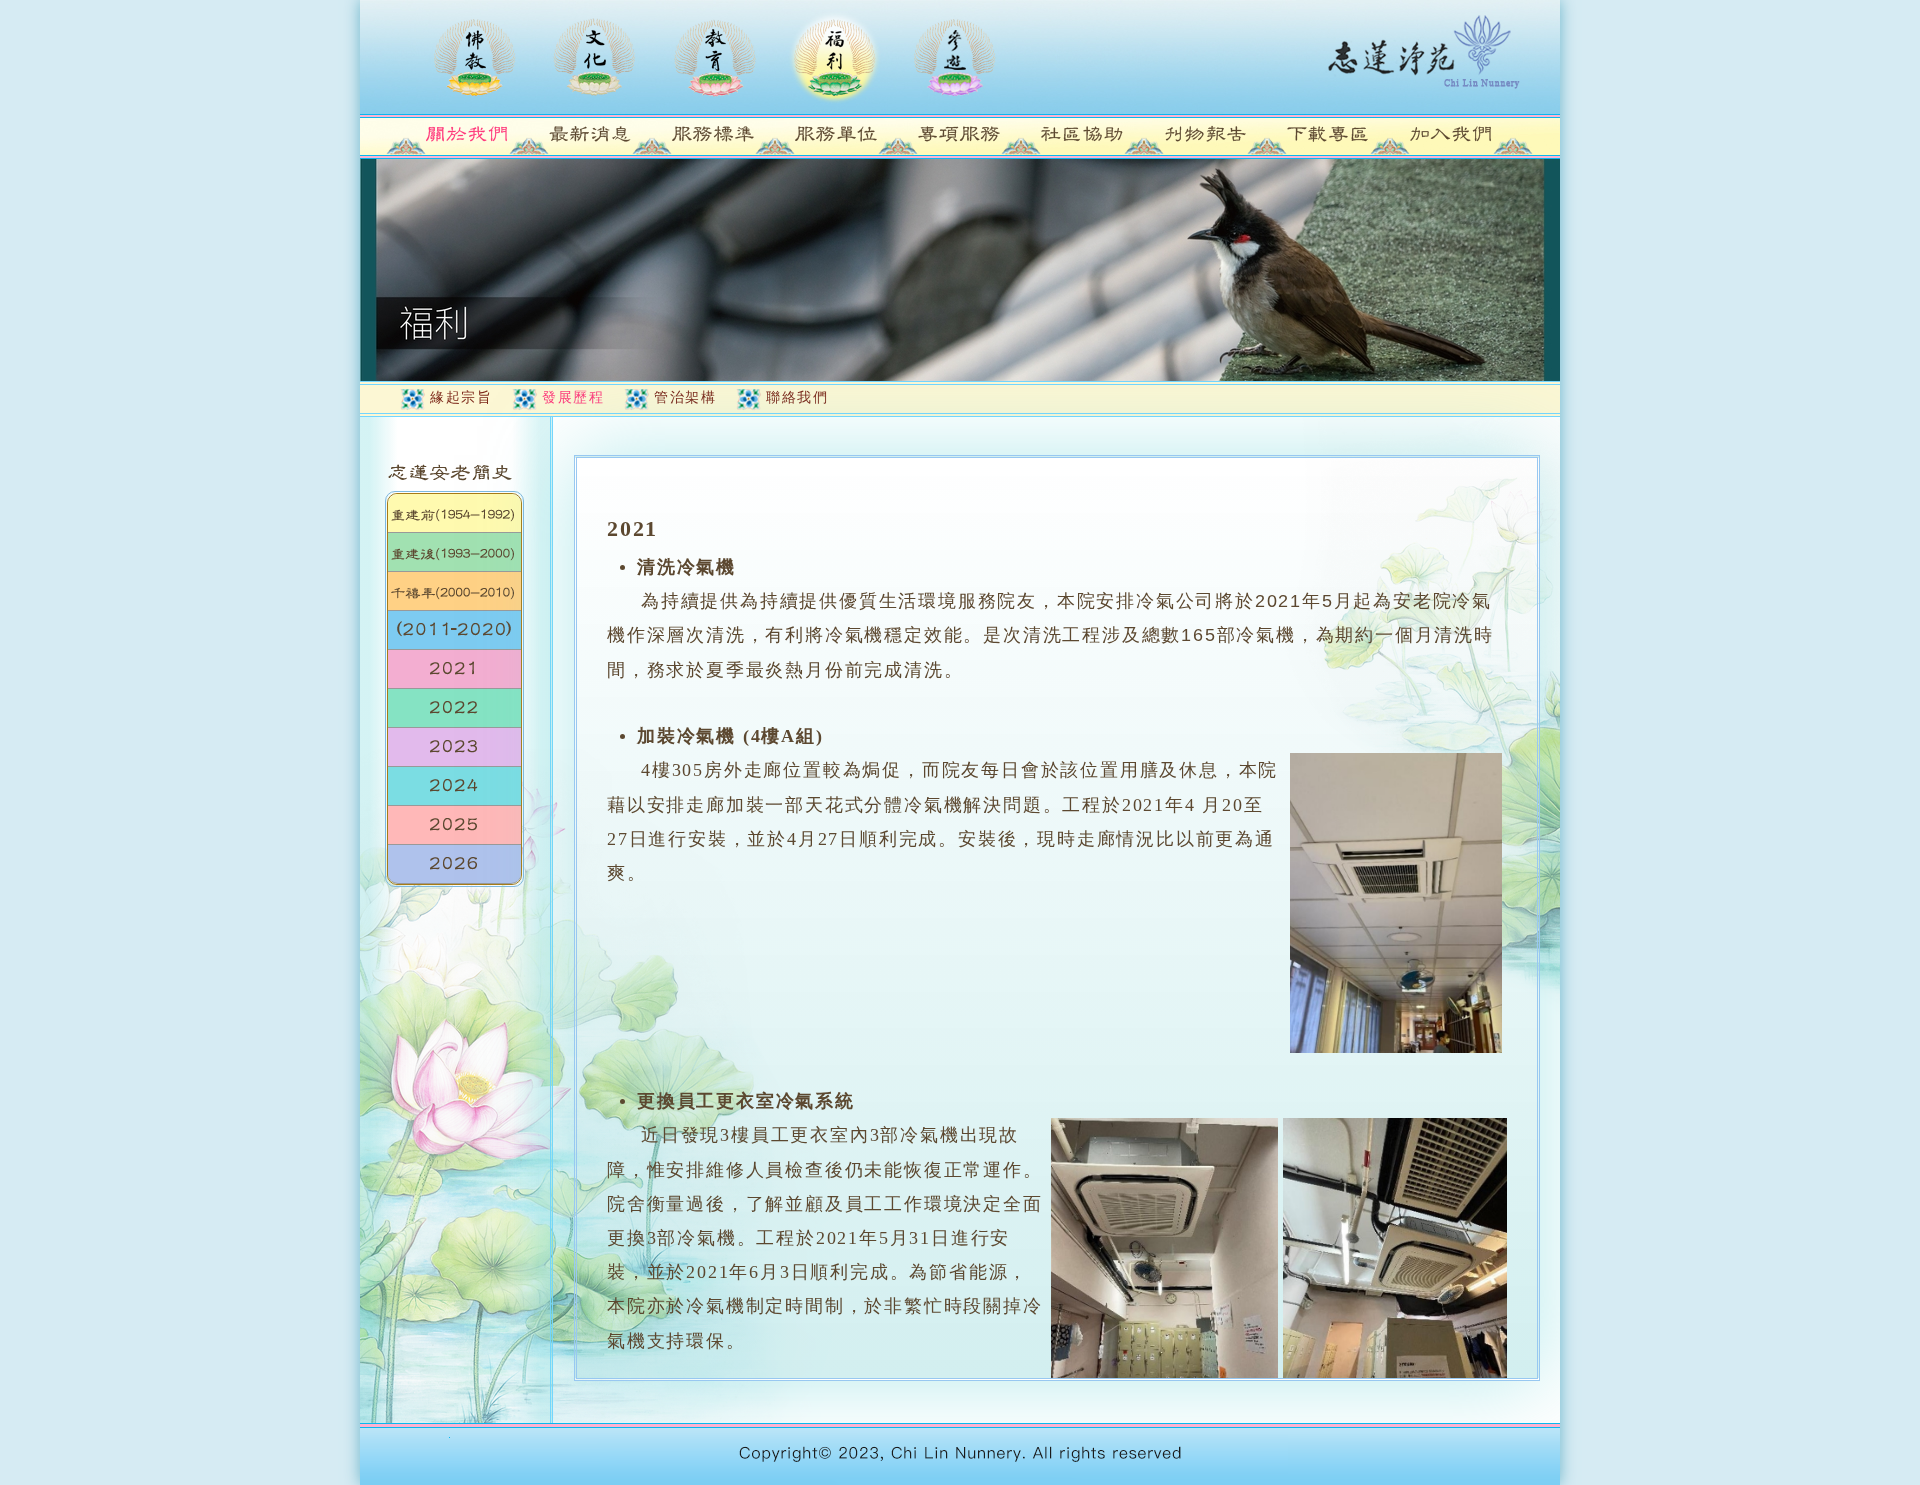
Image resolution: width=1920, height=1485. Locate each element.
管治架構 (685, 397)
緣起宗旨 (461, 397)
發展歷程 (573, 397)
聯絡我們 (797, 397)
